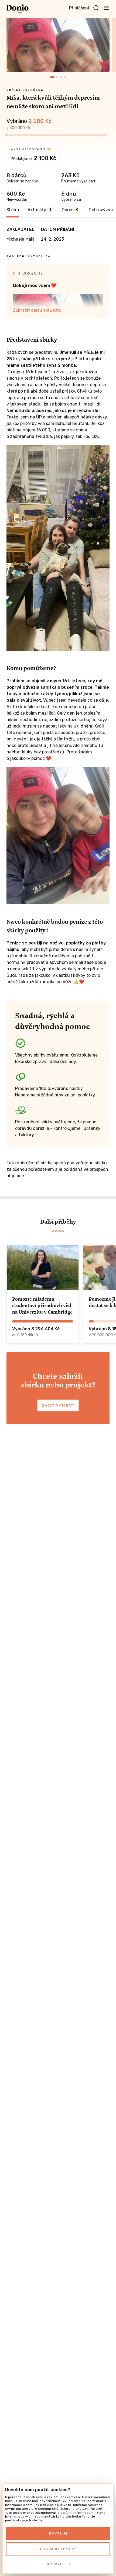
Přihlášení (79, 8)
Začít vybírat (58, 1405)
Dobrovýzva (101, 210)
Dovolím (58, 2533)
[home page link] (18, 9)
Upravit (56, 2564)
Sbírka (13, 210)
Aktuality (39, 210)
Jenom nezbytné (58, 2549)
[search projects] (96, 8)
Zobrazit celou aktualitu (37, 310)
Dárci (70, 210)
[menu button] (106, 8)
